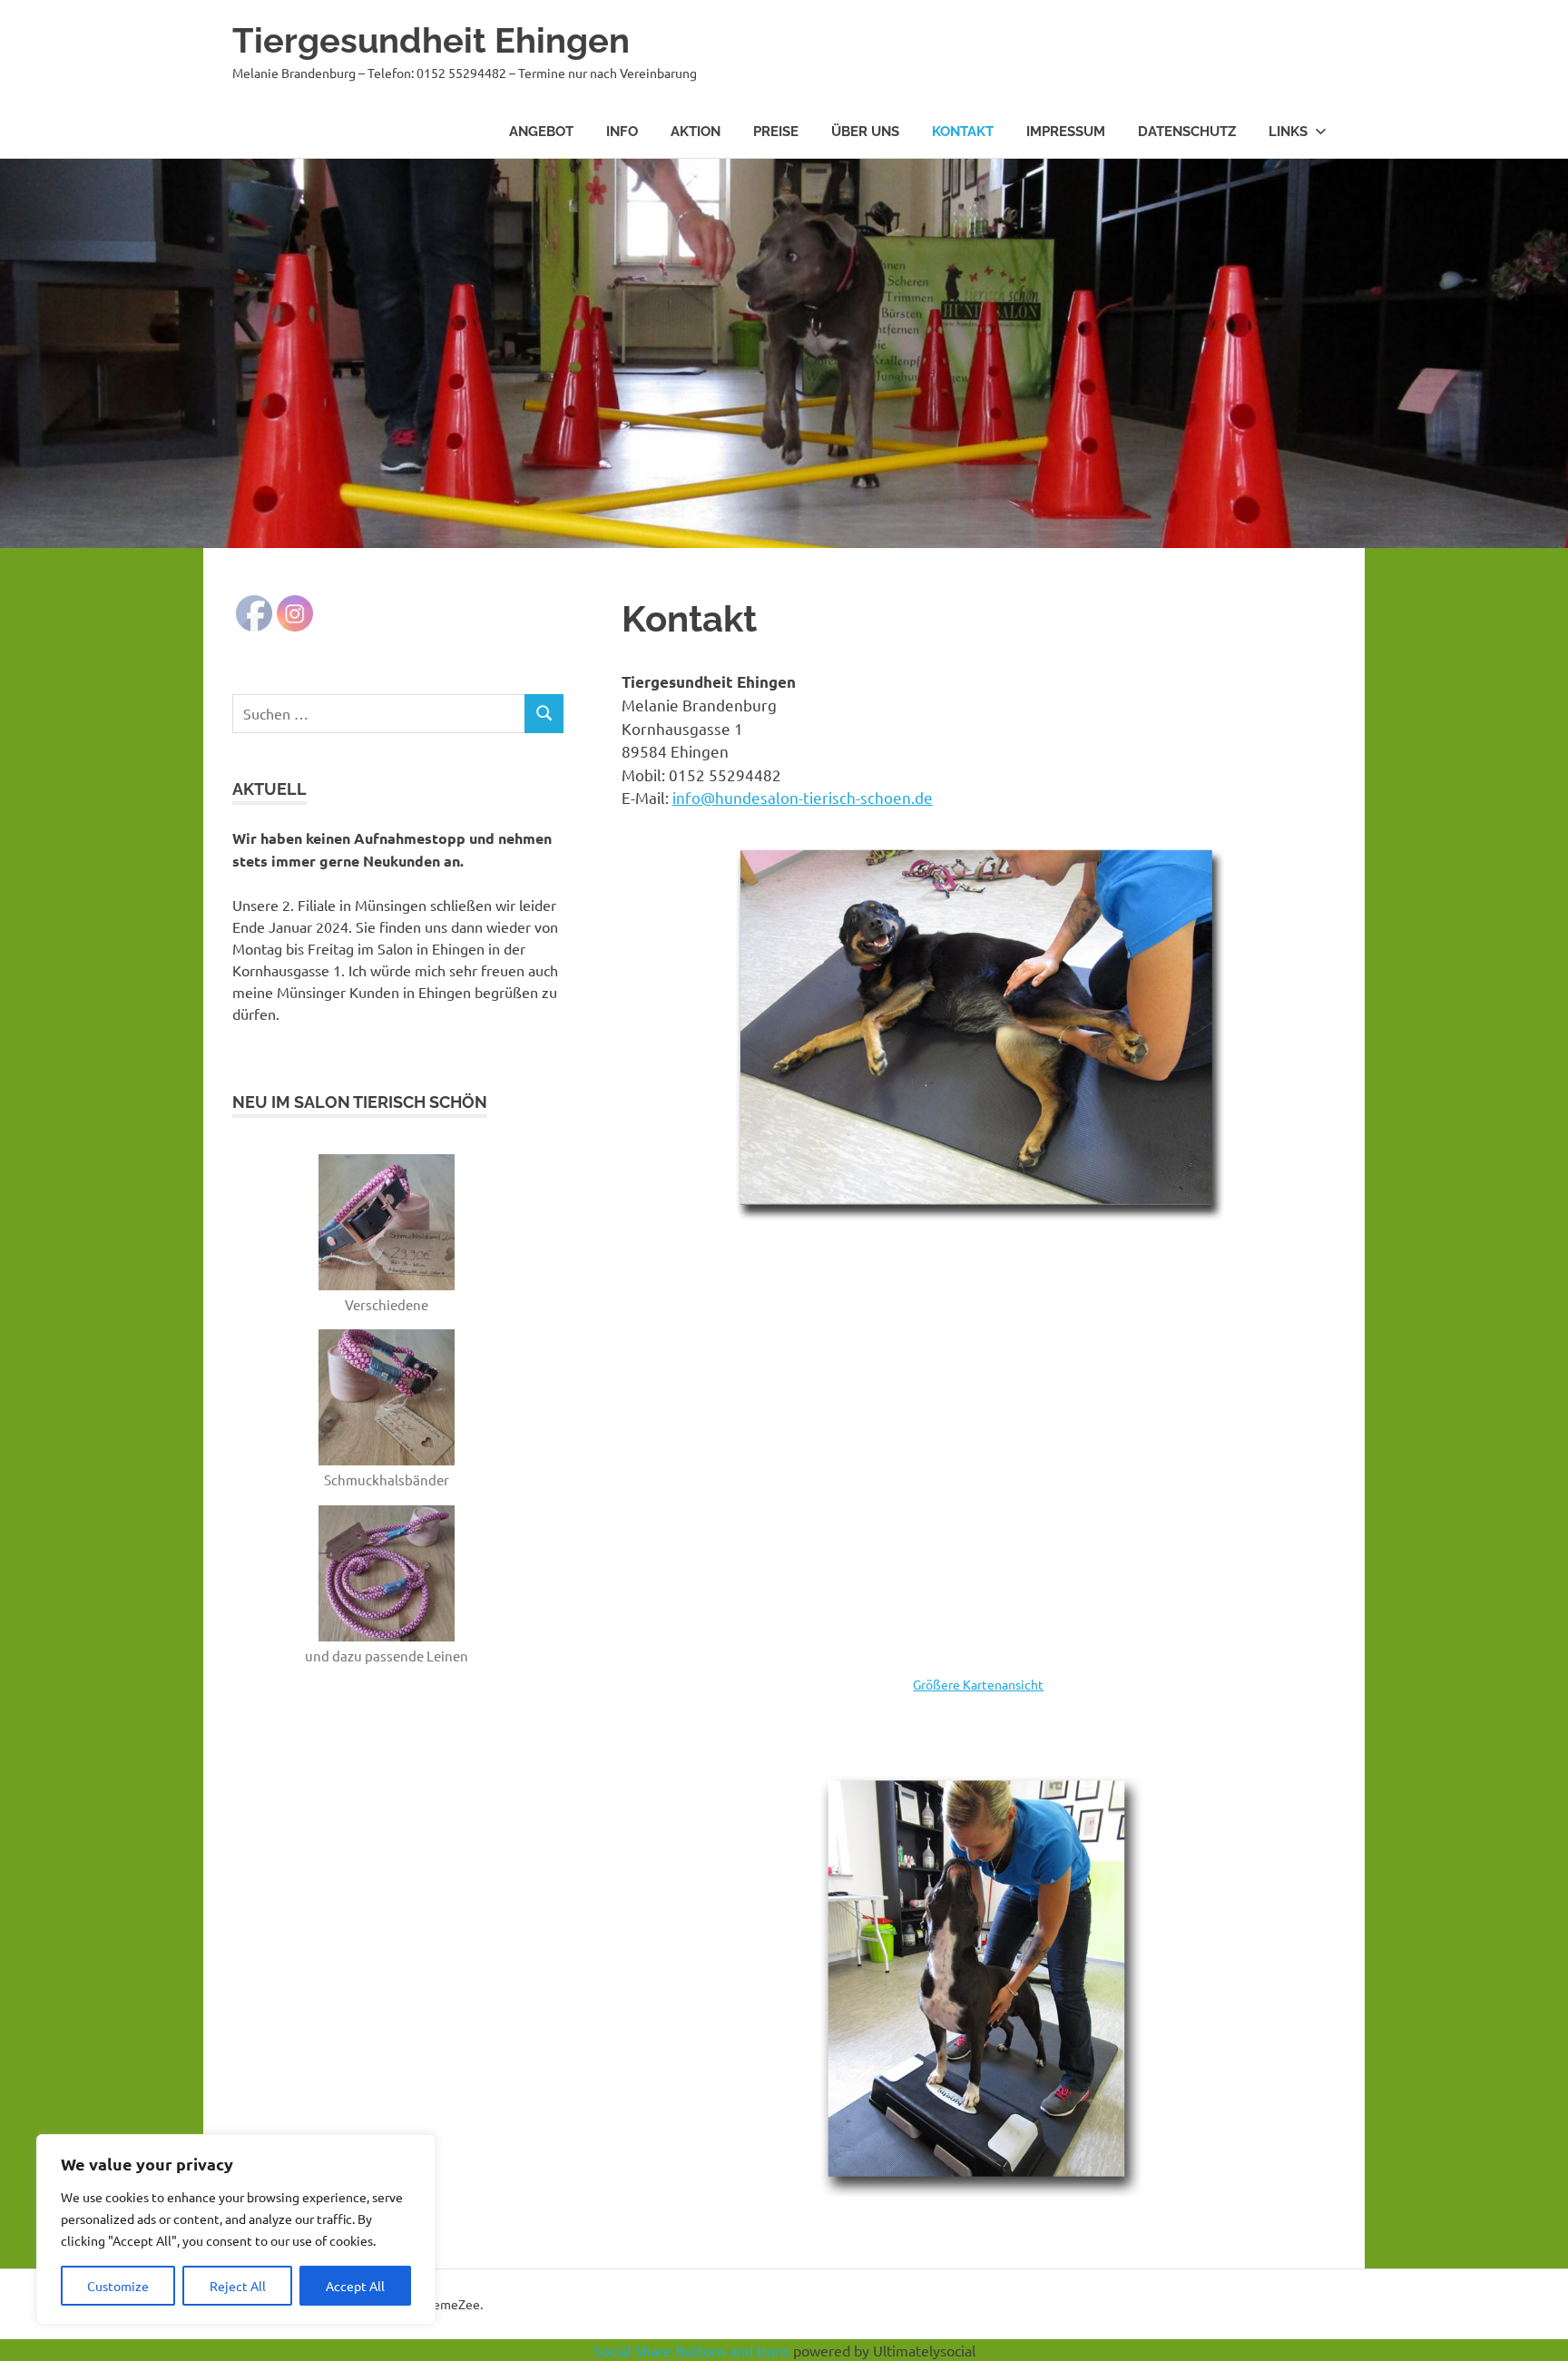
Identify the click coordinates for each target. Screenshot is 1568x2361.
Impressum (1066, 132)
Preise (776, 132)
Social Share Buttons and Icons (691, 2350)
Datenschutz (1187, 132)
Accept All (355, 2286)
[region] (236, 2229)
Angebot (541, 132)
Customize (118, 2286)
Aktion (696, 132)
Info (622, 132)
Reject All (238, 2286)
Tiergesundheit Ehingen (431, 40)
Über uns (865, 132)
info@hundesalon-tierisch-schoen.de (803, 797)
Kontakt (963, 132)
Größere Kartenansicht (978, 1684)
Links (1288, 132)
